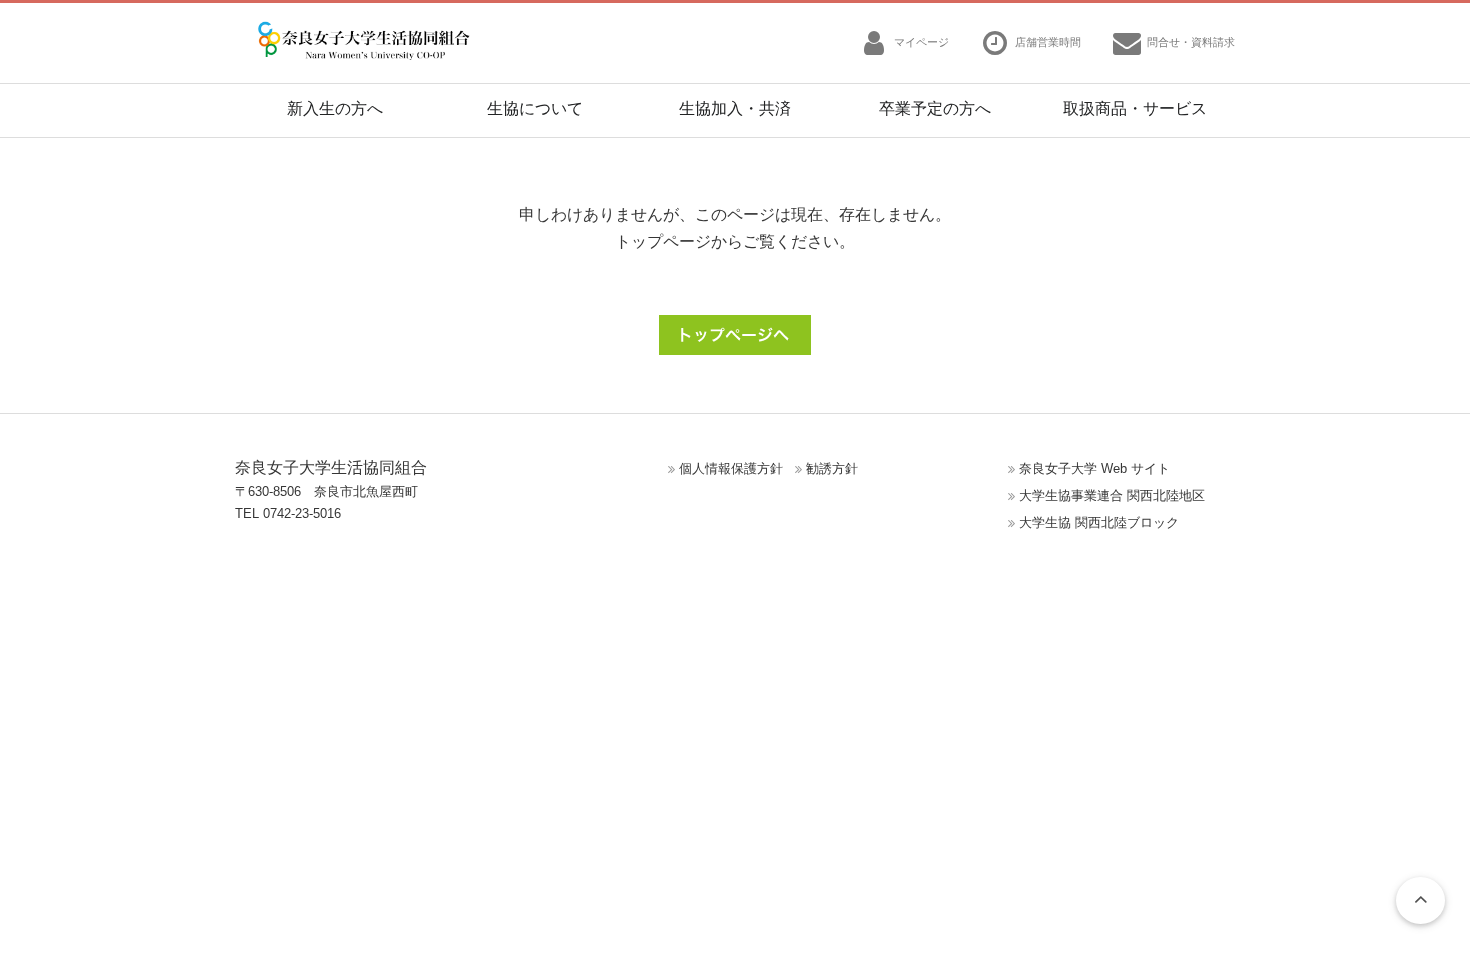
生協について (535, 108)
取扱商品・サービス (1135, 108)
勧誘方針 (832, 468)
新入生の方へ (335, 108)
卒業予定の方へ (935, 108)
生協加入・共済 (735, 108)
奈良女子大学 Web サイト (1094, 468)
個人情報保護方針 (731, 468)
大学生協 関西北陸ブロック (1099, 522)
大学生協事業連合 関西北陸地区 (1112, 495)
